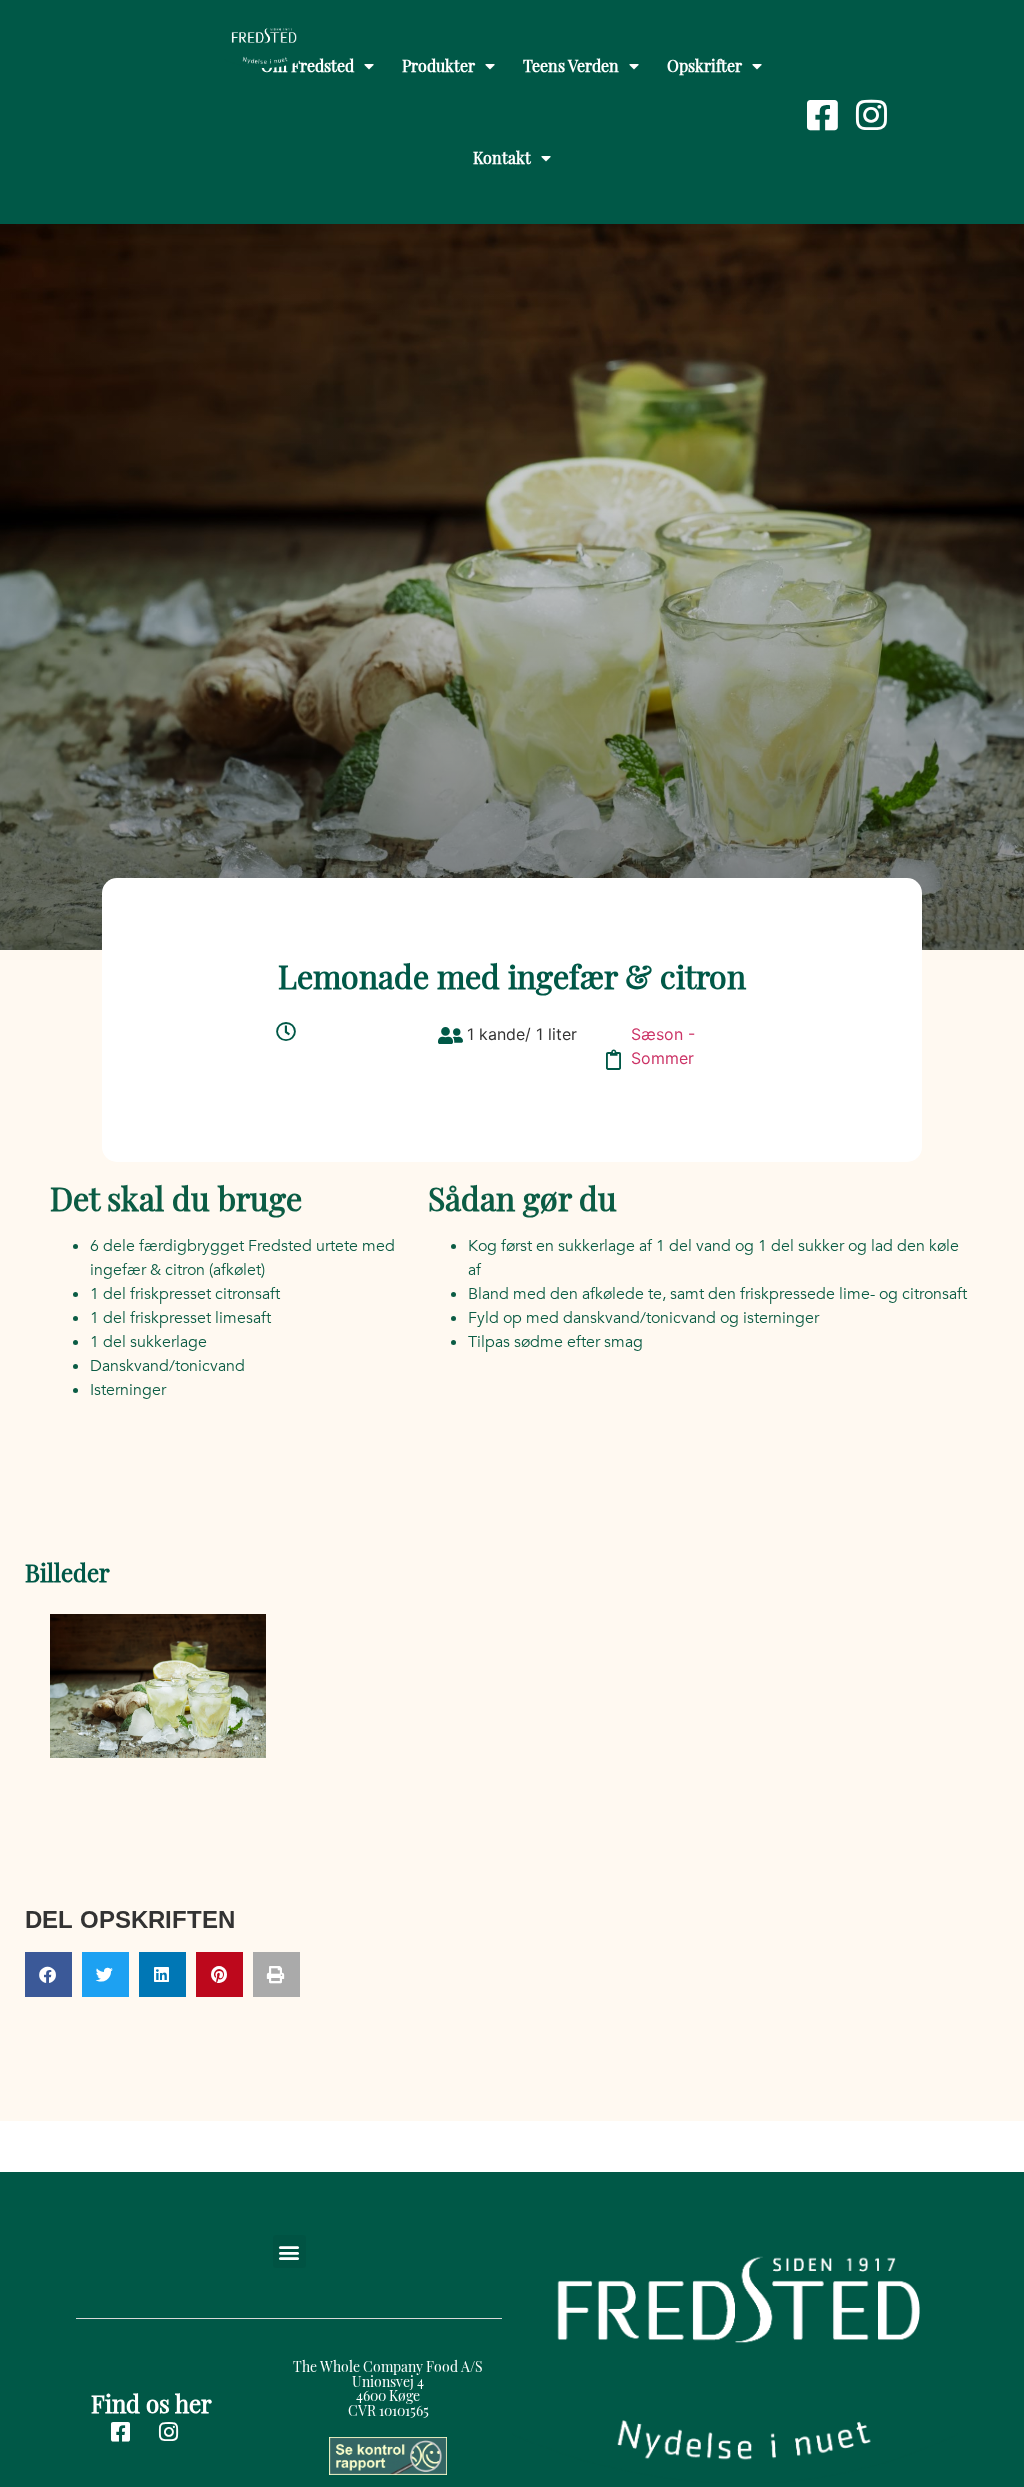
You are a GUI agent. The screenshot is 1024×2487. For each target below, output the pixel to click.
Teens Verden (571, 65)
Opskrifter (704, 65)
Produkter (438, 65)
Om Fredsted (307, 65)
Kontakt (502, 157)
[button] (48, 1974)
